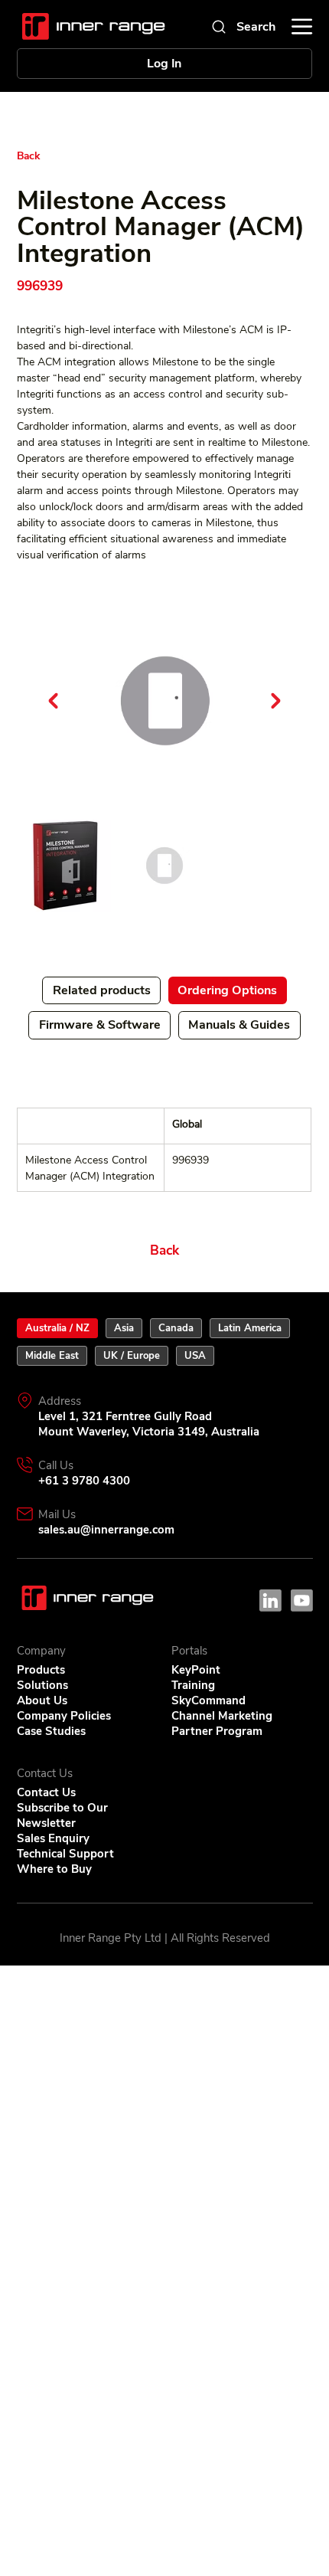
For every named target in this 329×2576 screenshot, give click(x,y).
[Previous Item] (54, 701)
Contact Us (46, 1792)
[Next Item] (276, 701)
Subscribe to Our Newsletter (62, 1815)
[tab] (57, 1328)
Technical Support (65, 1854)
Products (41, 1670)
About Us (42, 1700)
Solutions (42, 1685)
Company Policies (64, 1716)
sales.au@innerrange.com (106, 1530)
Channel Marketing (222, 1716)
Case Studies (51, 1731)
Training (193, 1685)
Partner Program (217, 1731)
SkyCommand (208, 1700)
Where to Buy (54, 1869)
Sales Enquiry (53, 1838)
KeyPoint (196, 1670)
